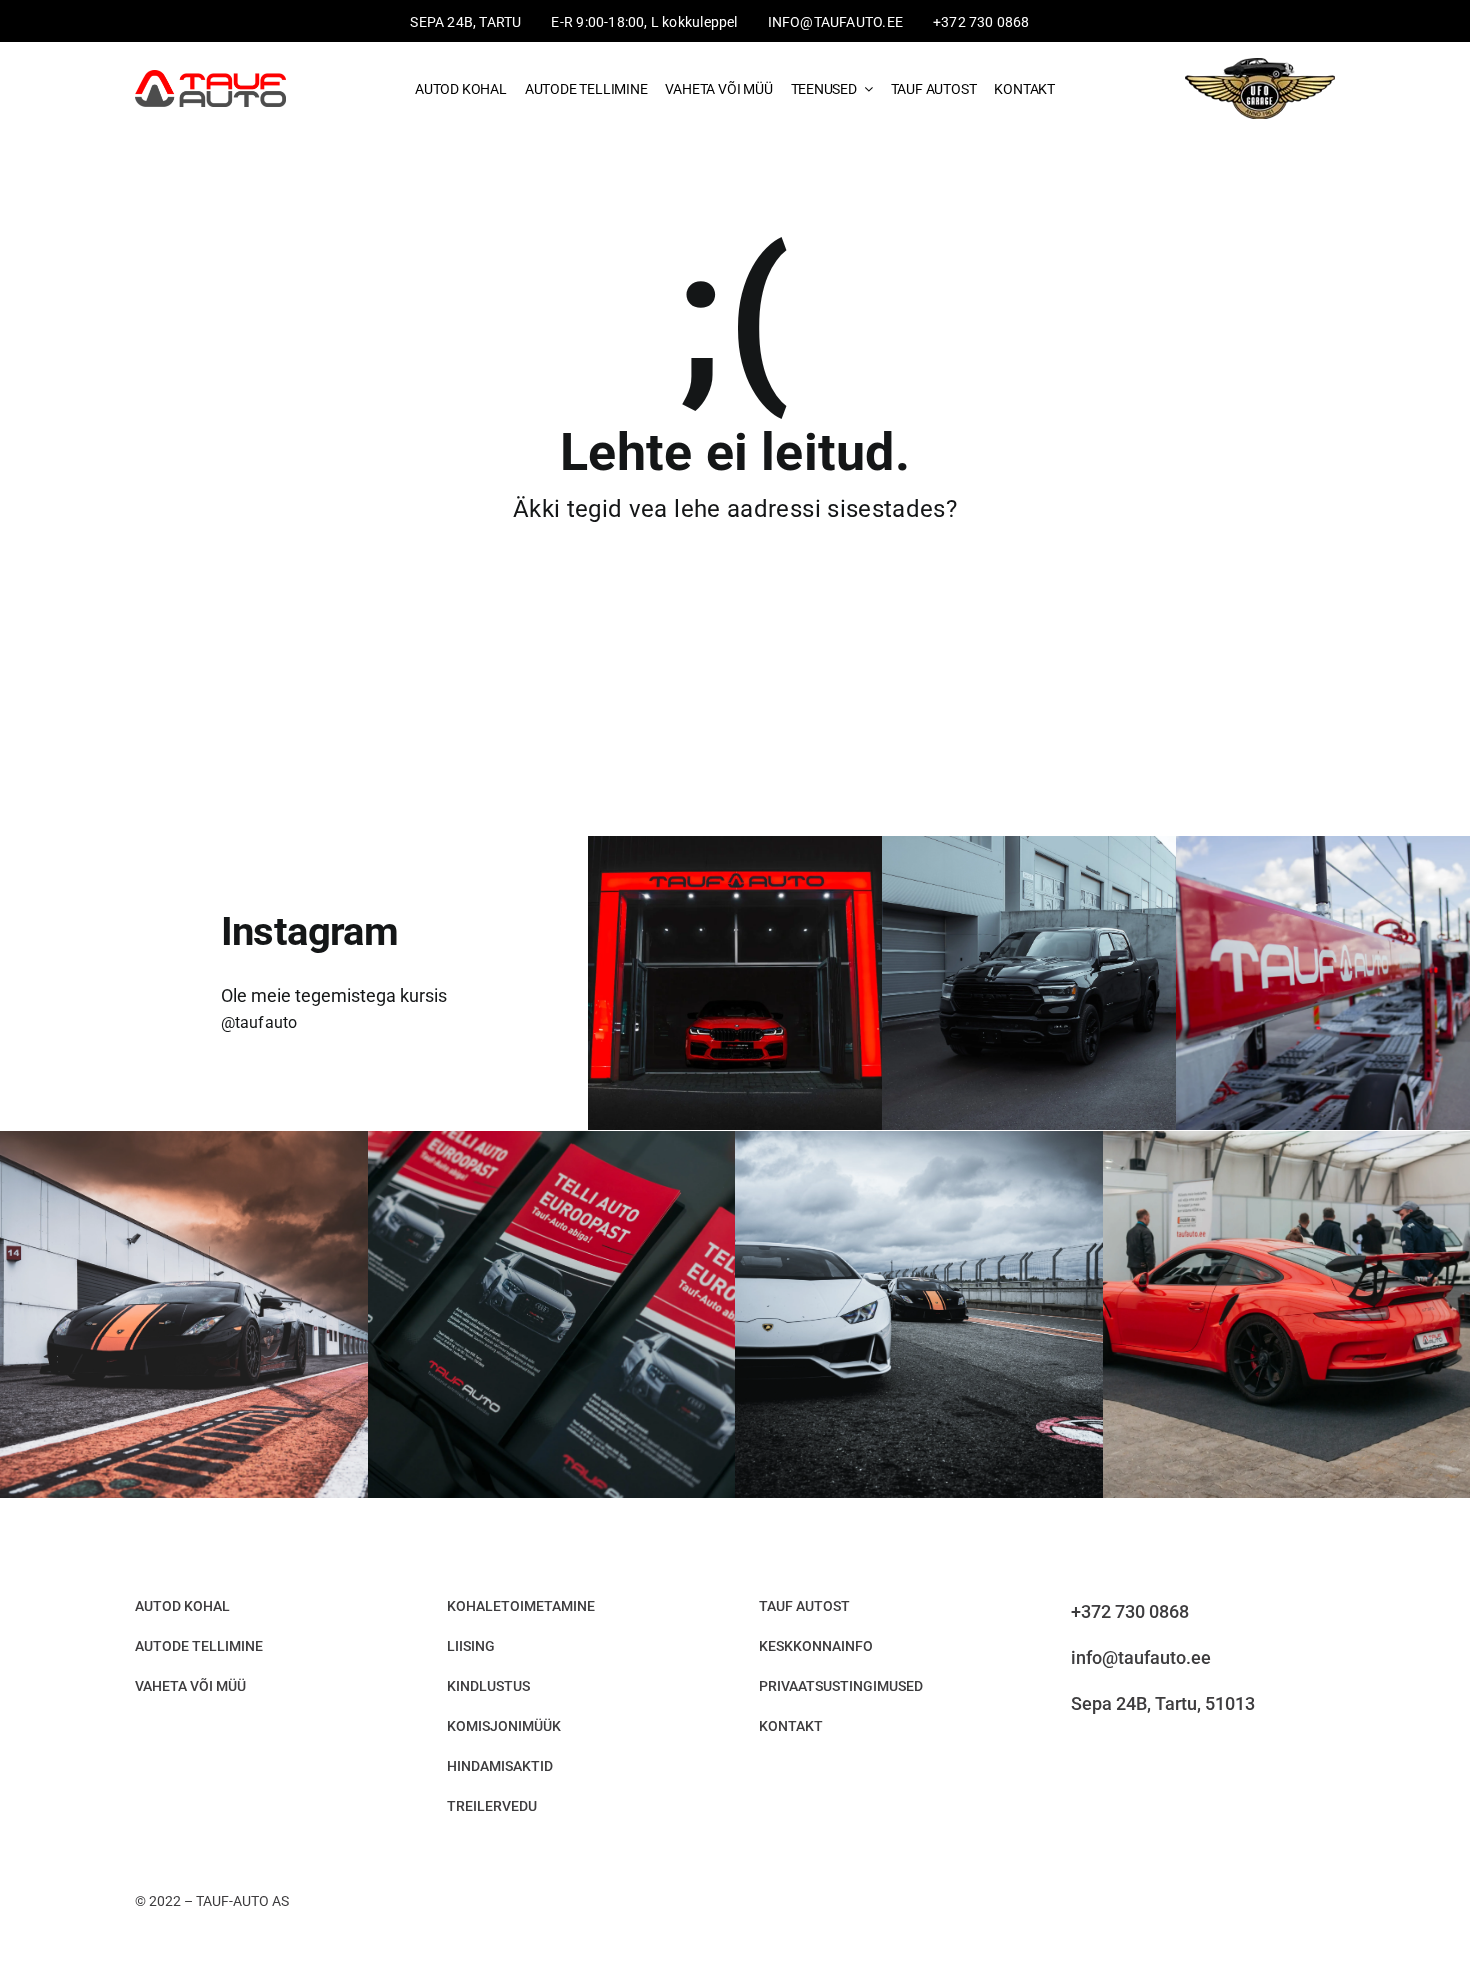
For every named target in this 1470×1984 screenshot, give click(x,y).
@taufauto (259, 1022)
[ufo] (1260, 59)
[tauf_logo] (210, 77)
